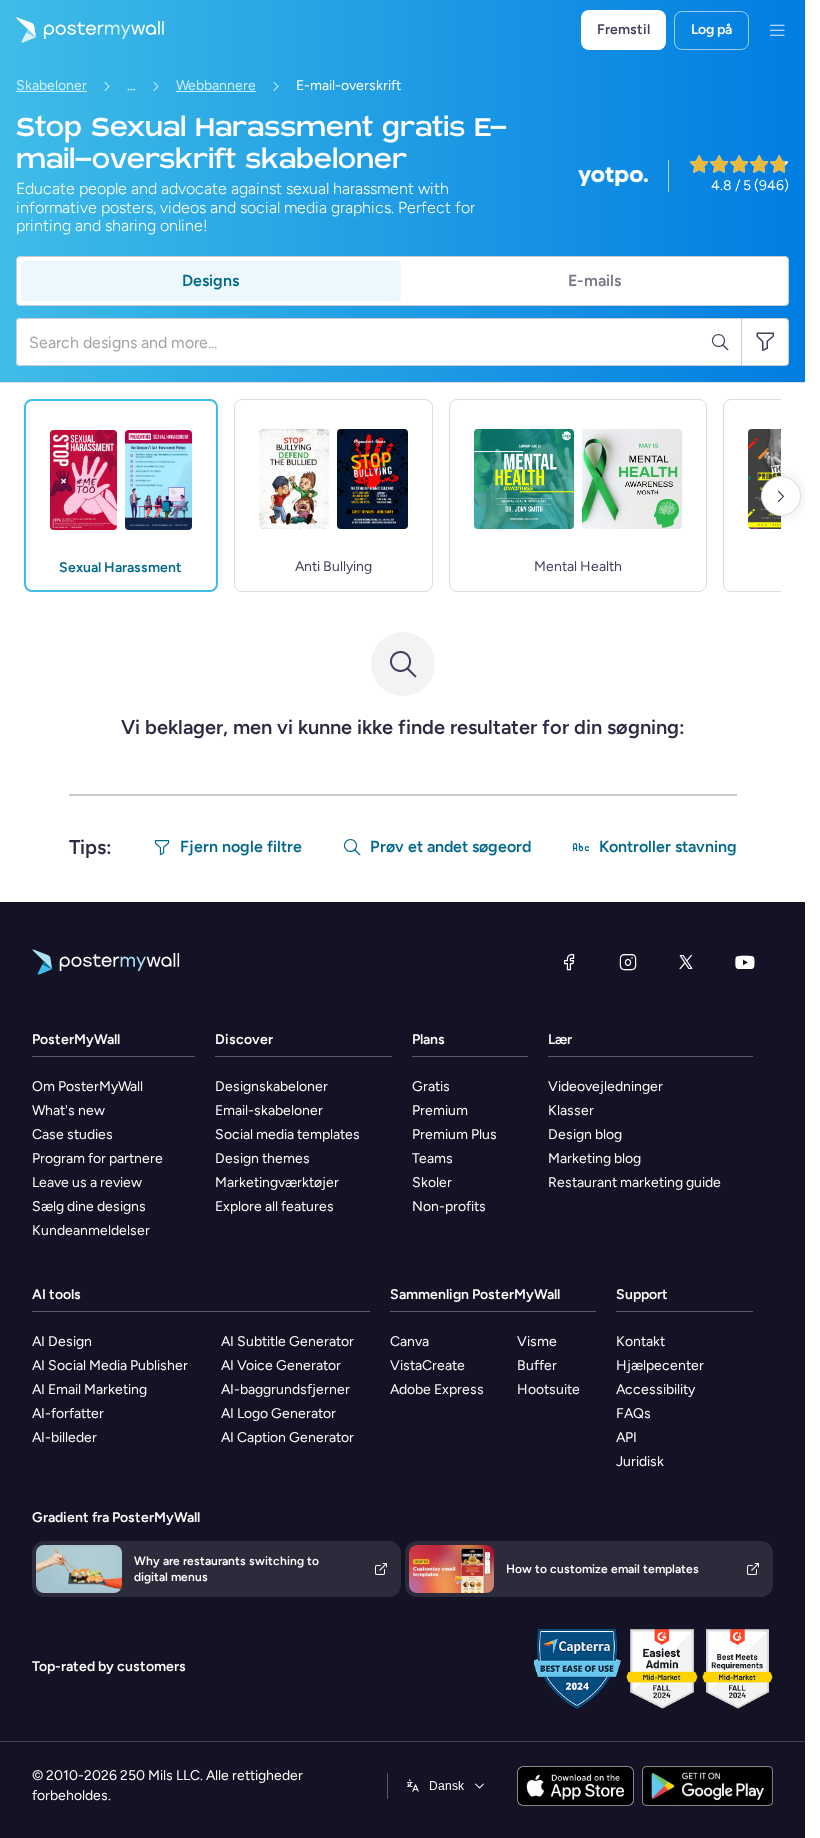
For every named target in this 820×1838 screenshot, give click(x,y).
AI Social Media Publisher (110, 1365)
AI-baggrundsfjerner (285, 1389)
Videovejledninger (605, 1086)
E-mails (594, 280)
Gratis (431, 1086)
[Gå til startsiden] (82, 30)
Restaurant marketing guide (634, 1182)
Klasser (571, 1110)
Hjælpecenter (660, 1365)
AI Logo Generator (278, 1413)
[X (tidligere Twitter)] (686, 962)
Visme (537, 1341)
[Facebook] (569, 962)
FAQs (633, 1413)
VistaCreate (427, 1365)
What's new (68, 1110)
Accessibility (655, 1389)
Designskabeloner (271, 1086)
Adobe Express (437, 1389)
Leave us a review (87, 1182)
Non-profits (449, 1206)
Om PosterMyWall (87, 1086)
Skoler (432, 1182)
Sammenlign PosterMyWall (475, 1294)
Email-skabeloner (269, 1110)
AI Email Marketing (89, 1389)
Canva (409, 1341)
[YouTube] (745, 962)
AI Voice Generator (281, 1365)
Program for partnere (97, 1158)
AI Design (62, 1341)
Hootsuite (548, 1389)
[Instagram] (628, 962)
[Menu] (777, 30)
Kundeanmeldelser (91, 1230)
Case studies (72, 1134)
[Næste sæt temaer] (781, 496)
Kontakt (640, 1341)
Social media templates (287, 1134)
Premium (440, 1110)
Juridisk (640, 1461)
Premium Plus (454, 1134)
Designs (210, 280)
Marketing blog (594, 1158)
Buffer (537, 1365)
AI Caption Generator (287, 1437)
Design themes (262, 1158)
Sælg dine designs (89, 1206)
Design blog (585, 1134)
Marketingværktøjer (277, 1182)
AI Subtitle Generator (287, 1341)
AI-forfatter (68, 1413)
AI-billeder (64, 1437)
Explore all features (274, 1206)
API (626, 1437)
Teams (432, 1158)
